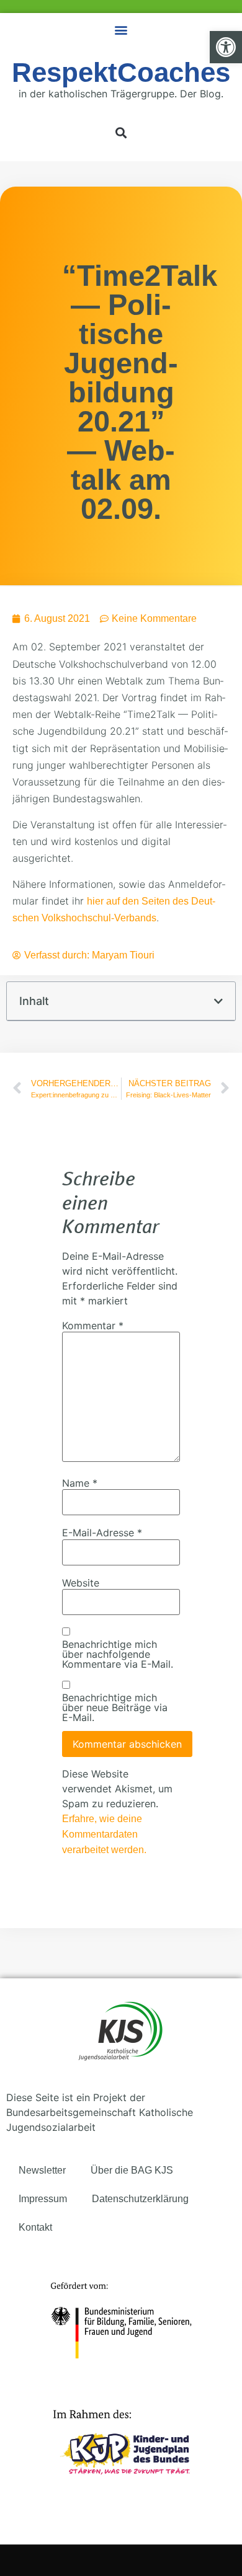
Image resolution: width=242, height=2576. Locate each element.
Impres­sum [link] (43, 2199)
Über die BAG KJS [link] (132, 2170)
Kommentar (93, 1326)
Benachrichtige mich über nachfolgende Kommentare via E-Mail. (118, 1654)
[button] (121, 29)
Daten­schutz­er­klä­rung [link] (140, 2199)
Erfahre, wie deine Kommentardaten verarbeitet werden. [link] (104, 1834)
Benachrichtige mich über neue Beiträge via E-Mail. (115, 1707)
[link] (226, 47)
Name (80, 1483)
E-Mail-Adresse (102, 1533)
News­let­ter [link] (42, 2170)
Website (81, 1583)
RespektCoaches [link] (121, 72)
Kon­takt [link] (35, 2227)
